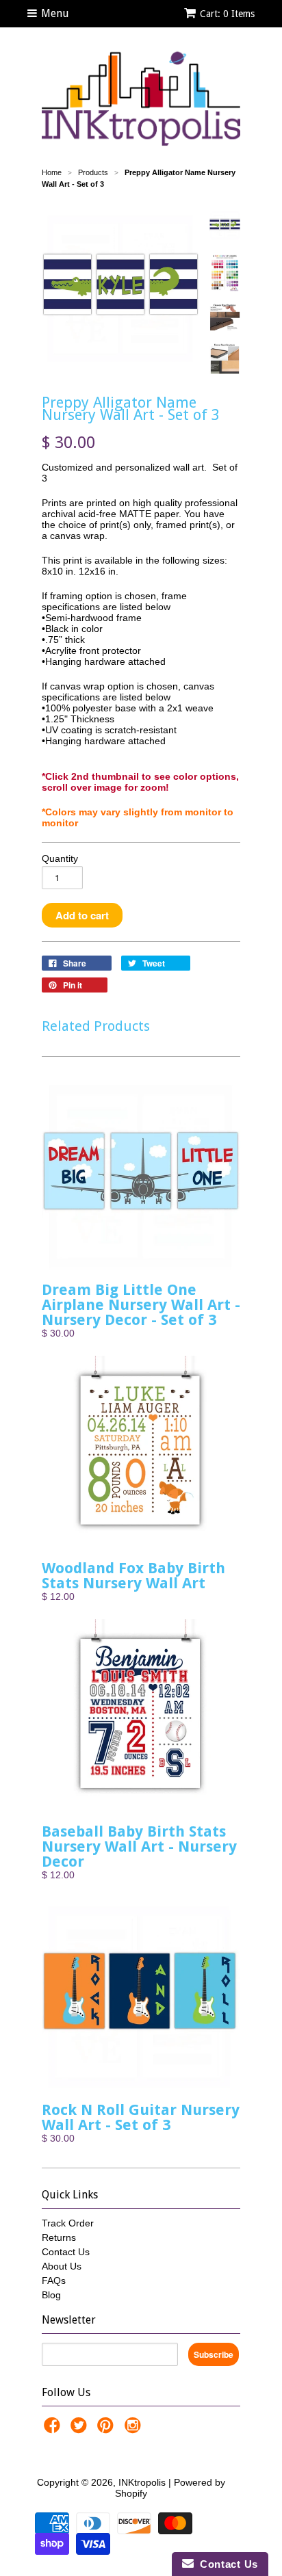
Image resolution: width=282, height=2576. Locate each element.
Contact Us (66, 2252)
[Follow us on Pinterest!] (107, 2429)
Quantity (60, 858)
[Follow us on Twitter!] (81, 2429)
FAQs (54, 2281)
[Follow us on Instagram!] (135, 2429)
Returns (59, 2237)
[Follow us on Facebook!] (54, 2429)
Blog (51, 2295)
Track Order (68, 2223)
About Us (62, 2266)
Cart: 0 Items (227, 14)
